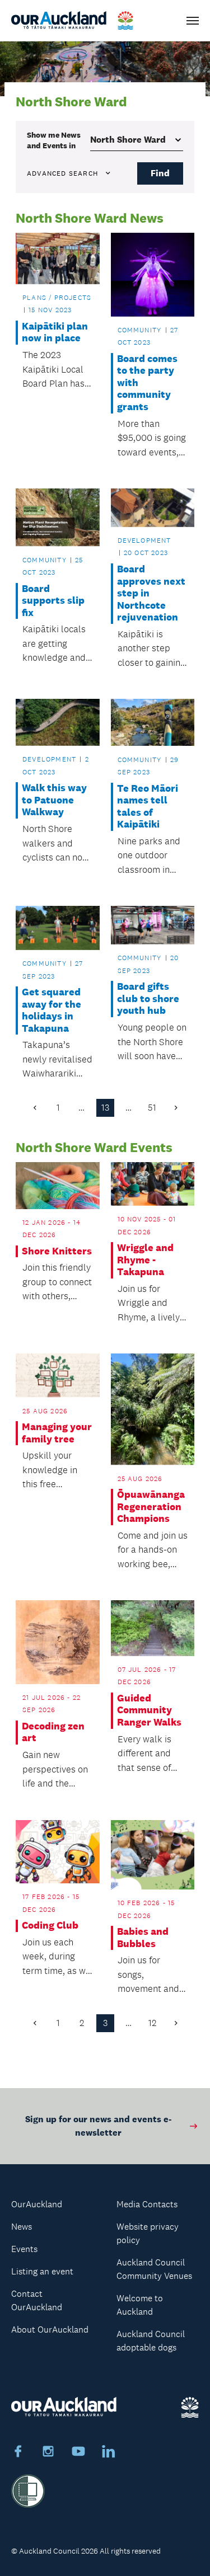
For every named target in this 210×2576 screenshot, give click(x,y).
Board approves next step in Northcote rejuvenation (151, 593)
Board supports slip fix (53, 601)
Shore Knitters (57, 1251)
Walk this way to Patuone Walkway (54, 800)
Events (24, 2249)
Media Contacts (147, 2204)
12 (152, 2023)
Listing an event (42, 2271)
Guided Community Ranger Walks (149, 1710)
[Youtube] (78, 2453)
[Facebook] (18, 2453)
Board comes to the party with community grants (147, 383)
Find (160, 173)
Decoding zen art (53, 1733)
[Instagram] (48, 2453)
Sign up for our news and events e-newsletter (98, 2126)
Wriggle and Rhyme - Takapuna (145, 1260)
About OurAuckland (50, 2330)
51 (152, 1108)
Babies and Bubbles (143, 1938)
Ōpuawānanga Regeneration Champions (151, 1507)
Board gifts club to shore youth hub (148, 999)
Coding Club (50, 1926)
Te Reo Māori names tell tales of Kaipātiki (148, 807)
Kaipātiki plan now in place (55, 333)
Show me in (54, 140)
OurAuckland (37, 2204)
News (22, 2227)
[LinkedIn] (109, 2453)
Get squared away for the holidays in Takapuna (52, 1010)
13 (105, 1108)
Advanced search (62, 173)
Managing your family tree (57, 1433)
